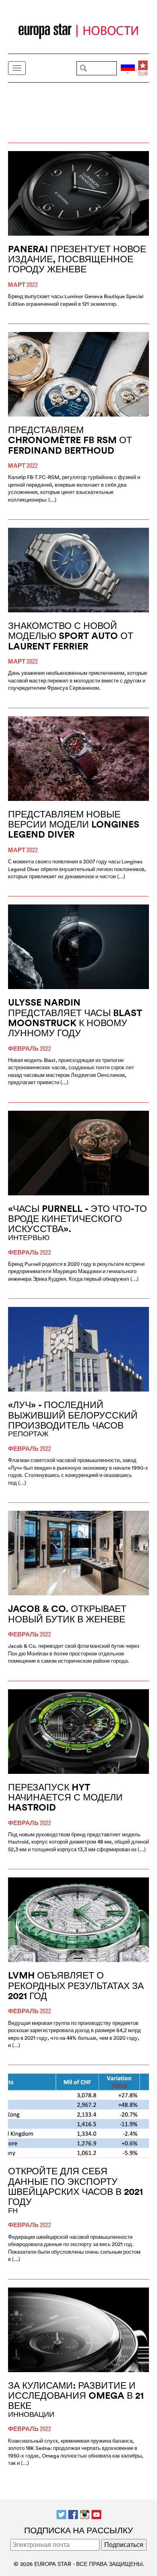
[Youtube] (96, 2514)
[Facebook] (73, 2514)
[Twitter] (61, 2514)
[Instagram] (85, 2514)
